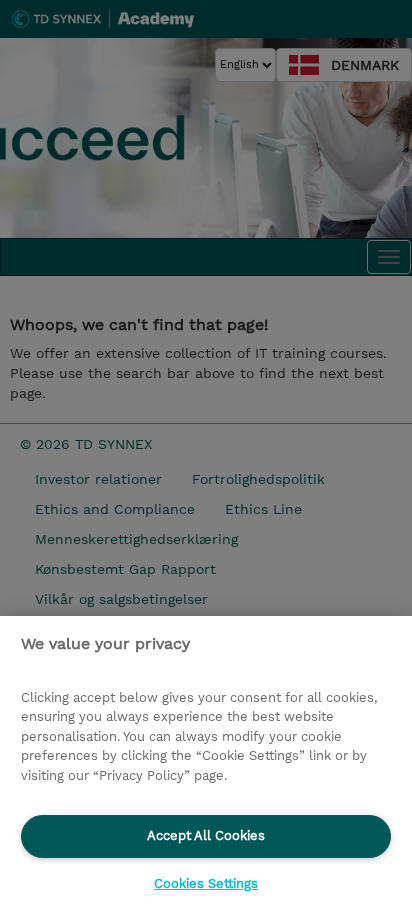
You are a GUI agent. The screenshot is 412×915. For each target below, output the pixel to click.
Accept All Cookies (206, 835)
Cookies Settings (206, 883)
